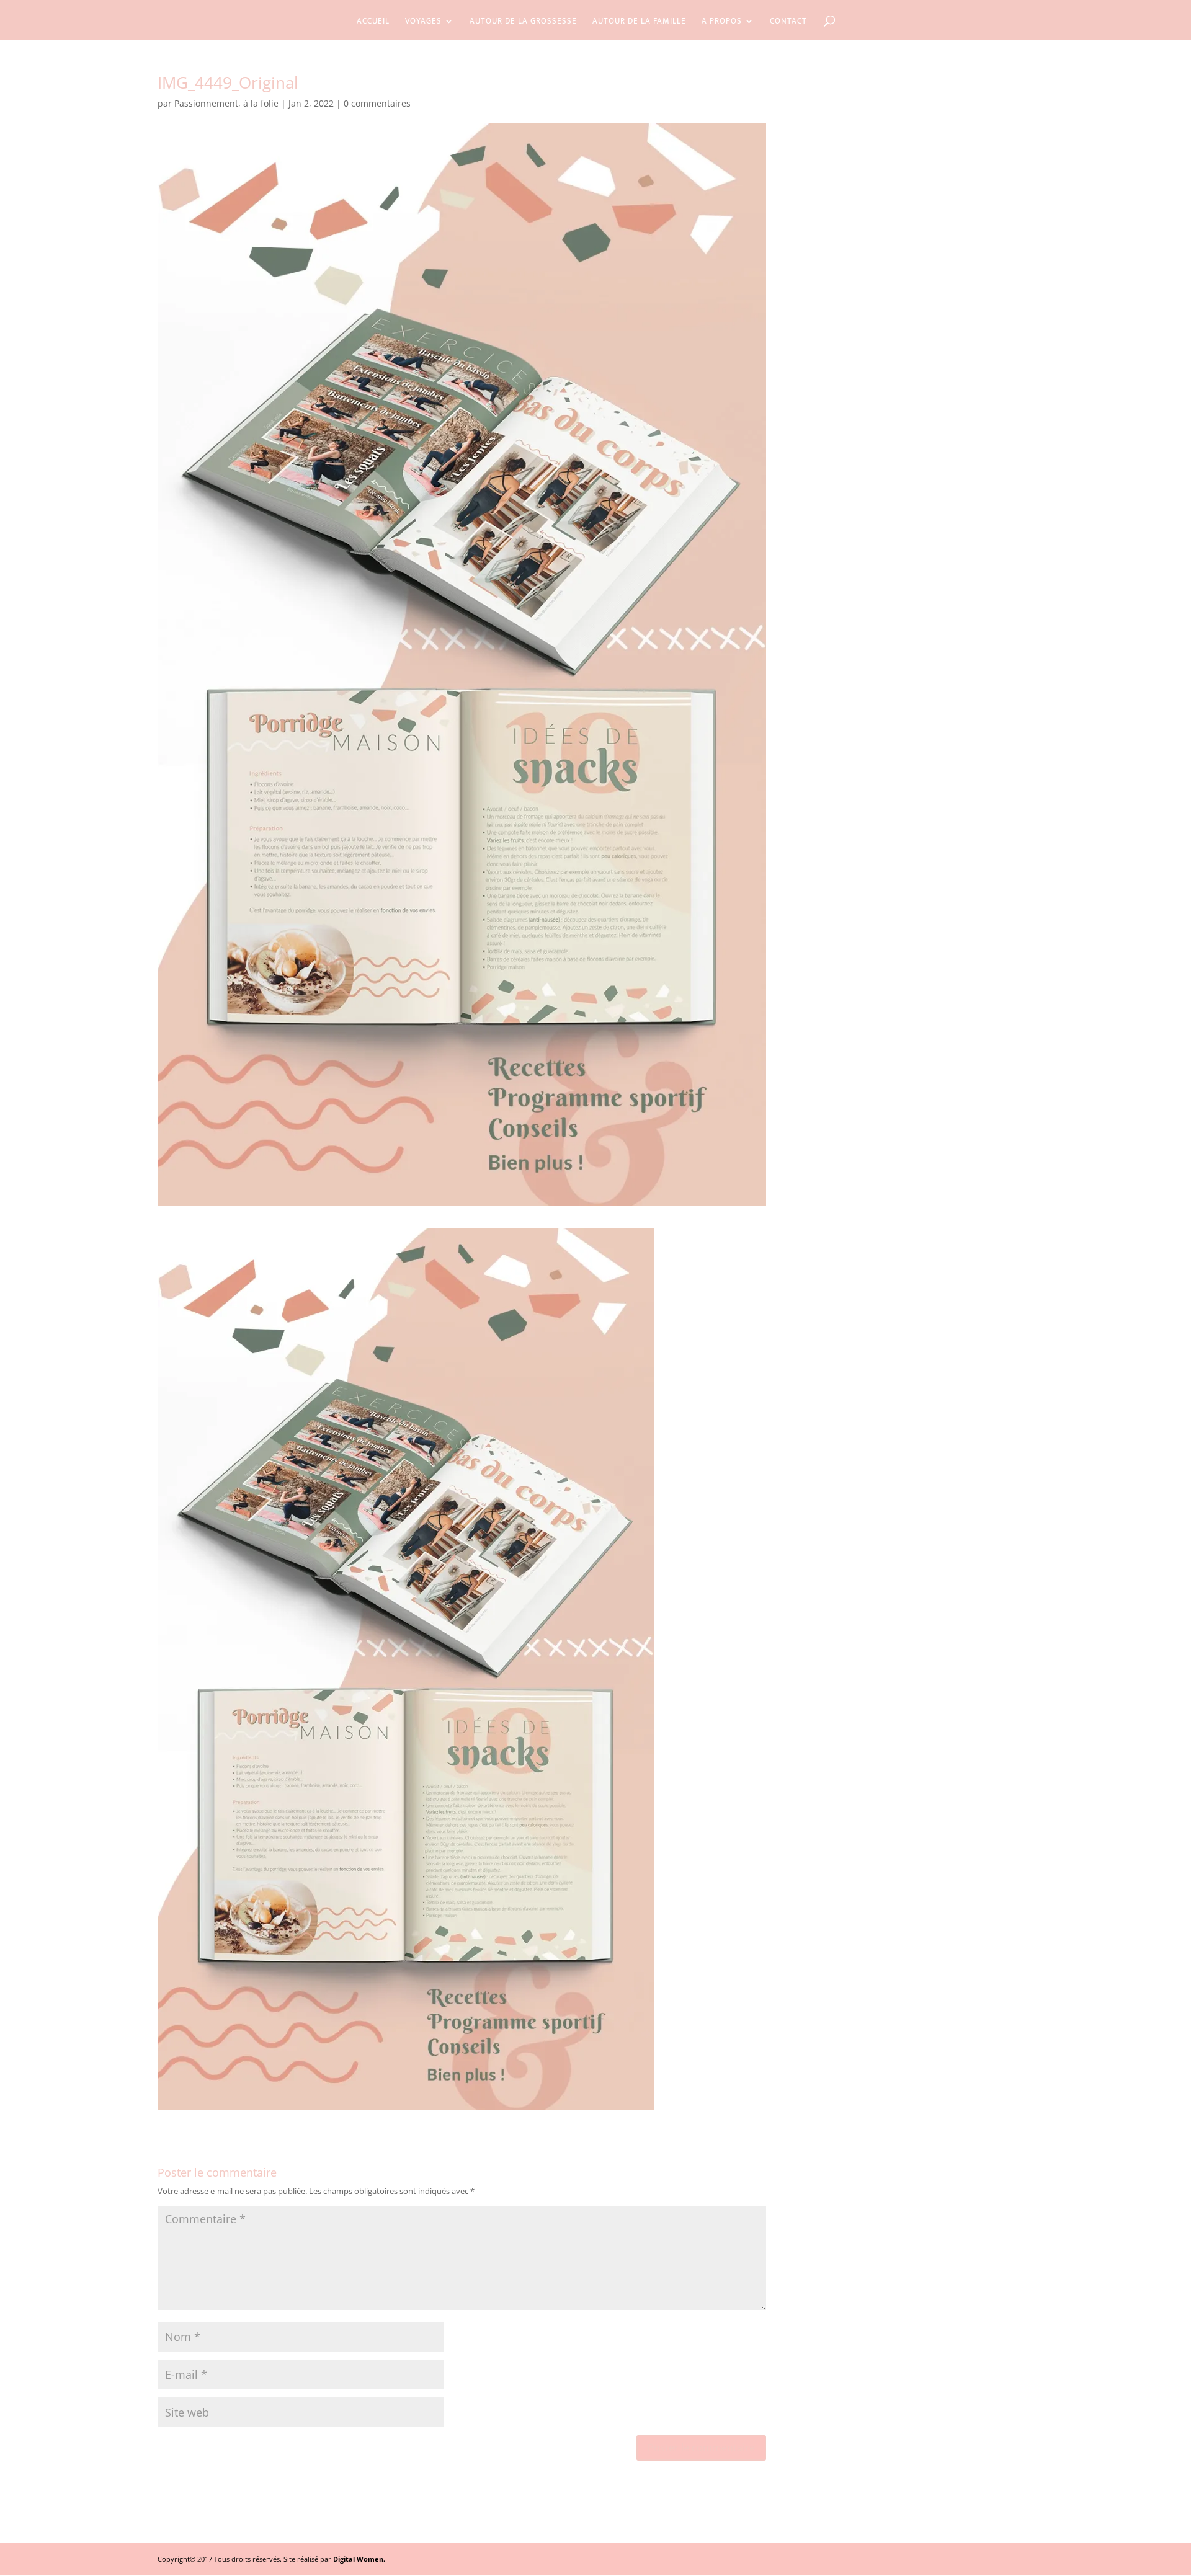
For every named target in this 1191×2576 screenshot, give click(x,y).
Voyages (423, 22)
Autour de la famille (639, 22)
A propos (722, 22)
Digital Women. (359, 2559)
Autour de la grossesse (523, 22)
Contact (788, 22)
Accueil (373, 22)
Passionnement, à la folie (226, 103)
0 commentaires (377, 103)
